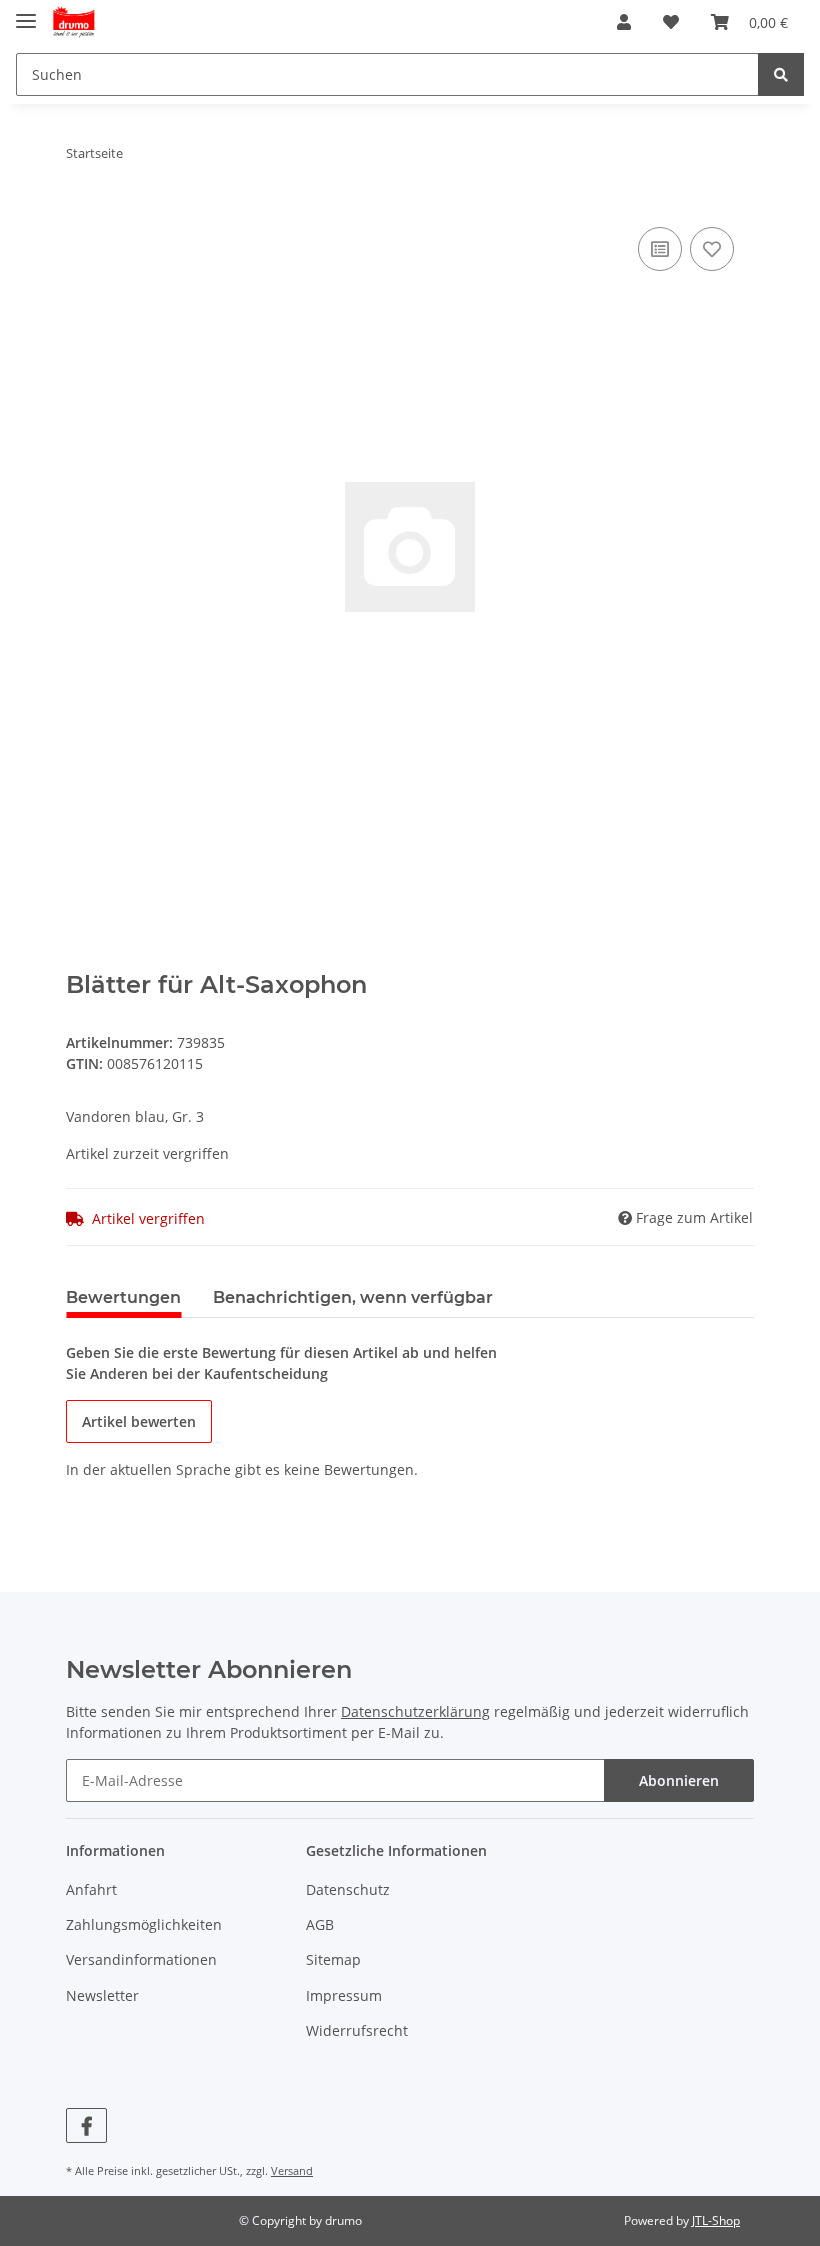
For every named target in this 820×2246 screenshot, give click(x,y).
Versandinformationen (141, 1959)
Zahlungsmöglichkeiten (144, 1924)
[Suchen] (781, 74)
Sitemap (333, 1959)
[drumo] (74, 22)
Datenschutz (348, 1889)
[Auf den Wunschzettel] (712, 249)
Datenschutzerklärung (415, 1711)
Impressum (344, 1995)
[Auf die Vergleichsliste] (660, 249)
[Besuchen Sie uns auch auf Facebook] (86, 2125)
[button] (624, 22)
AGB (320, 1924)
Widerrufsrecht (357, 2030)
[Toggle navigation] (26, 12)
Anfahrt (91, 1889)
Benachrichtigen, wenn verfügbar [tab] (353, 1297)
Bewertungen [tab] (123, 1297)
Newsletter (102, 1995)
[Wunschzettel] (671, 22)
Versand (292, 2170)
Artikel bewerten (139, 1421)
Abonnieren (679, 1780)
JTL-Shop (716, 2220)
